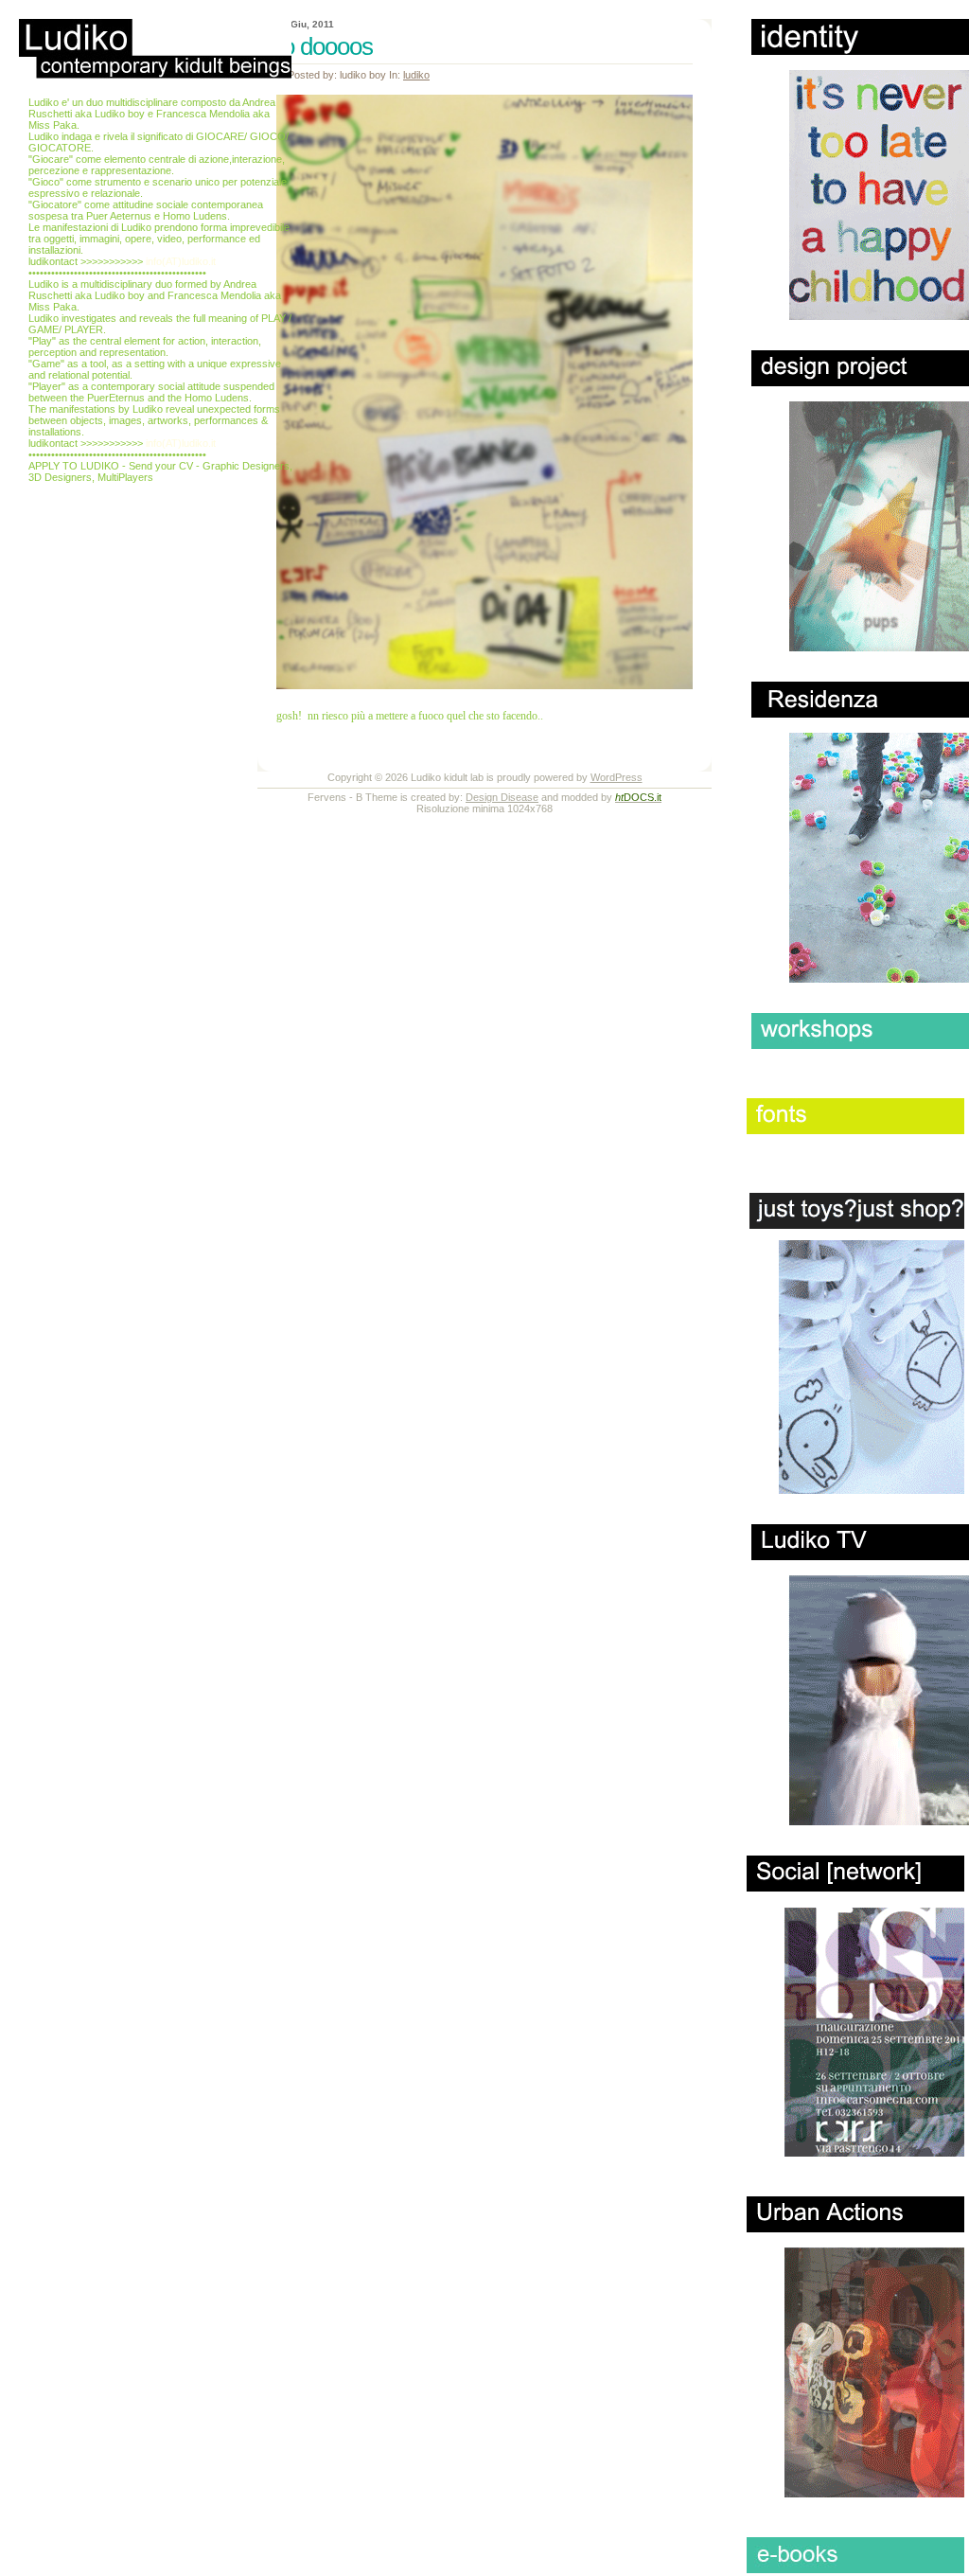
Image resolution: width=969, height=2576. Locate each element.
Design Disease (502, 797)
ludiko (416, 75)
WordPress (617, 777)
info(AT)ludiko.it (181, 261)
